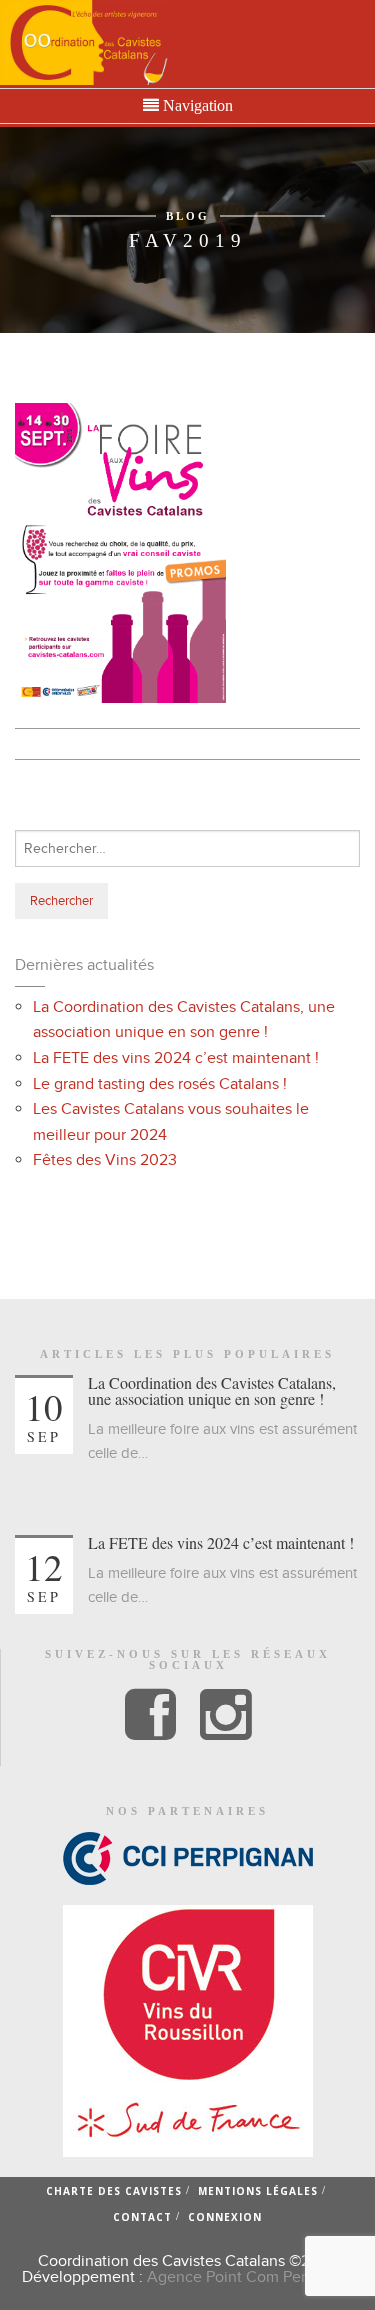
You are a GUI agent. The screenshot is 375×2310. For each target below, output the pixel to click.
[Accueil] (84, 42)
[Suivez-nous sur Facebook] (150, 1716)
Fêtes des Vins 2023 (105, 1160)
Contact (142, 2217)
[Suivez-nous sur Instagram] (225, 1716)
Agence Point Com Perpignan (250, 2277)
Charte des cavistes (114, 2191)
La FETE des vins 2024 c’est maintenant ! (176, 1058)
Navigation (196, 106)
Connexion (225, 2217)
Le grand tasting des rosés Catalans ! (160, 1084)
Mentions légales (258, 2191)
